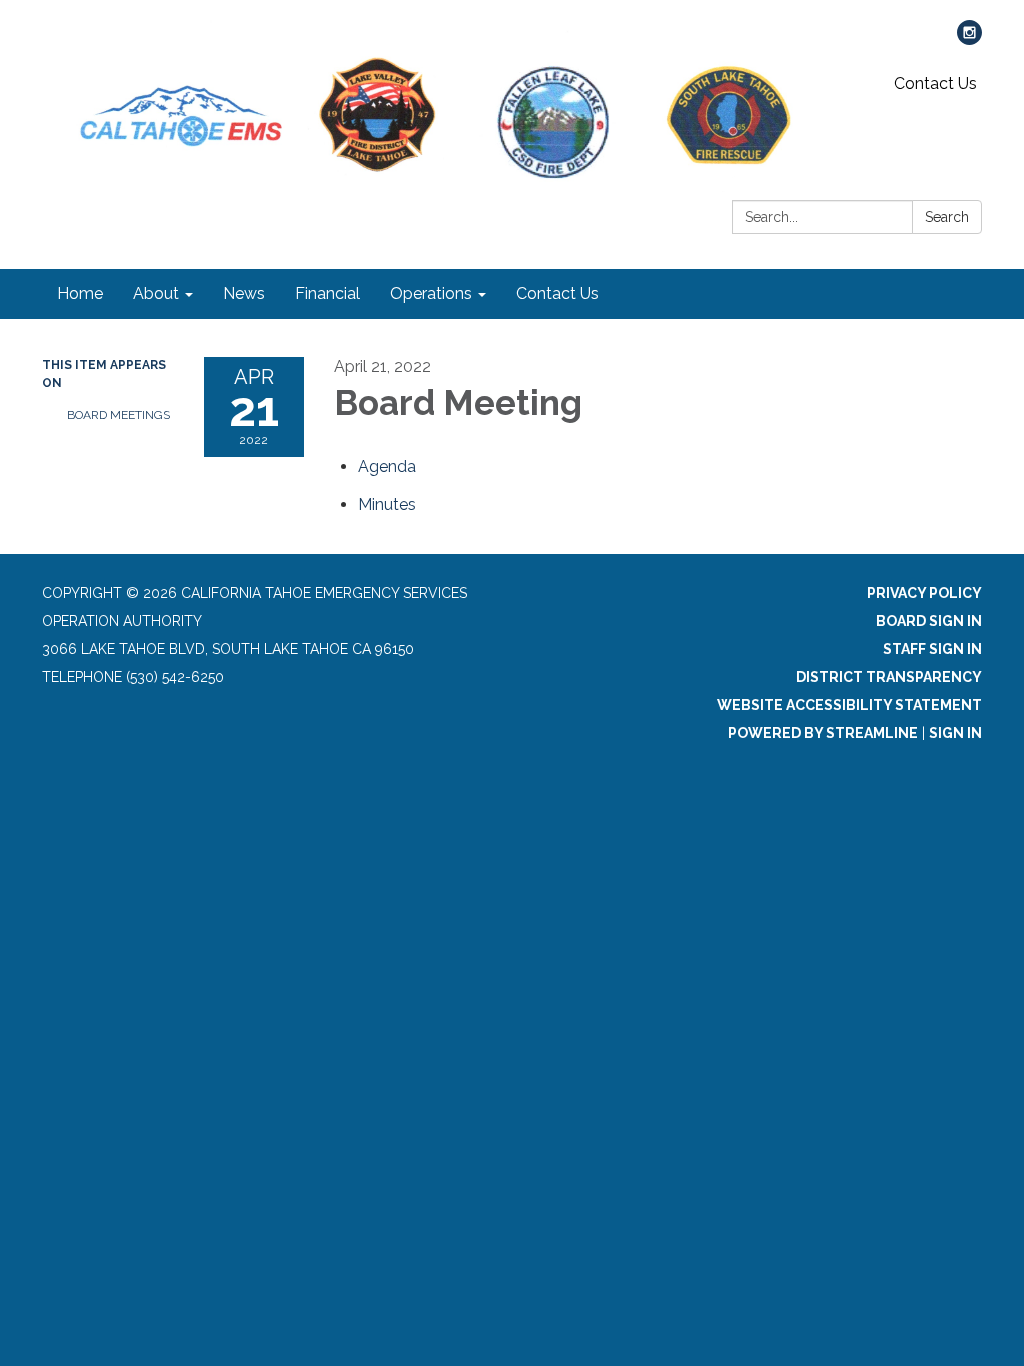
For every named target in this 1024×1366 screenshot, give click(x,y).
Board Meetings (118, 415)
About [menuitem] (156, 293)
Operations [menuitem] (431, 293)
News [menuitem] (244, 293)
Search (947, 217)
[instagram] (969, 39)
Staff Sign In (932, 649)
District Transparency (889, 677)
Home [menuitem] (80, 293)
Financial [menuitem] (327, 293)
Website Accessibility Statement (849, 705)
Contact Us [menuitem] (557, 293)
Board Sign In (929, 621)
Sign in (955, 733)
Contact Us (935, 83)
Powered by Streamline (823, 733)
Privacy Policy (924, 593)
